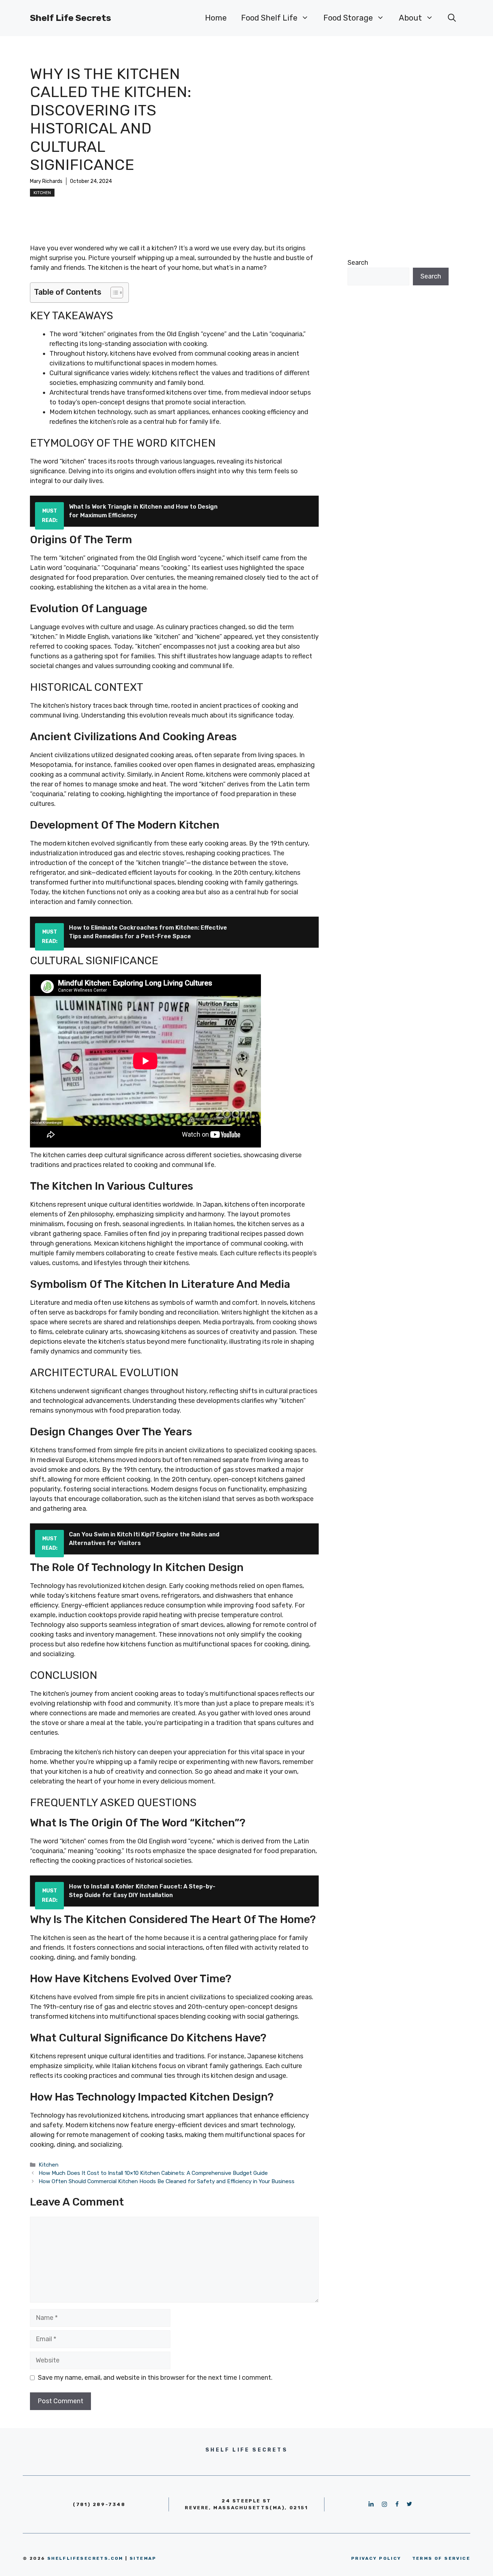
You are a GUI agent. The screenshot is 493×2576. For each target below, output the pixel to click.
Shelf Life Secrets (71, 18)
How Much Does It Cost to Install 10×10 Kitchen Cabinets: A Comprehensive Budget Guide (153, 2173)
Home (216, 18)
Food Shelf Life (269, 18)
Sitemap (143, 2558)
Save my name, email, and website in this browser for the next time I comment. (155, 2378)
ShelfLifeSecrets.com (85, 2558)
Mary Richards (46, 181)
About (410, 18)
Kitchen (42, 193)
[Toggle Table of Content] (113, 293)
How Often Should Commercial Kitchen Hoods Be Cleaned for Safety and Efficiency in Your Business (167, 2181)
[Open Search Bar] (452, 18)
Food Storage (348, 18)
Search (358, 263)
